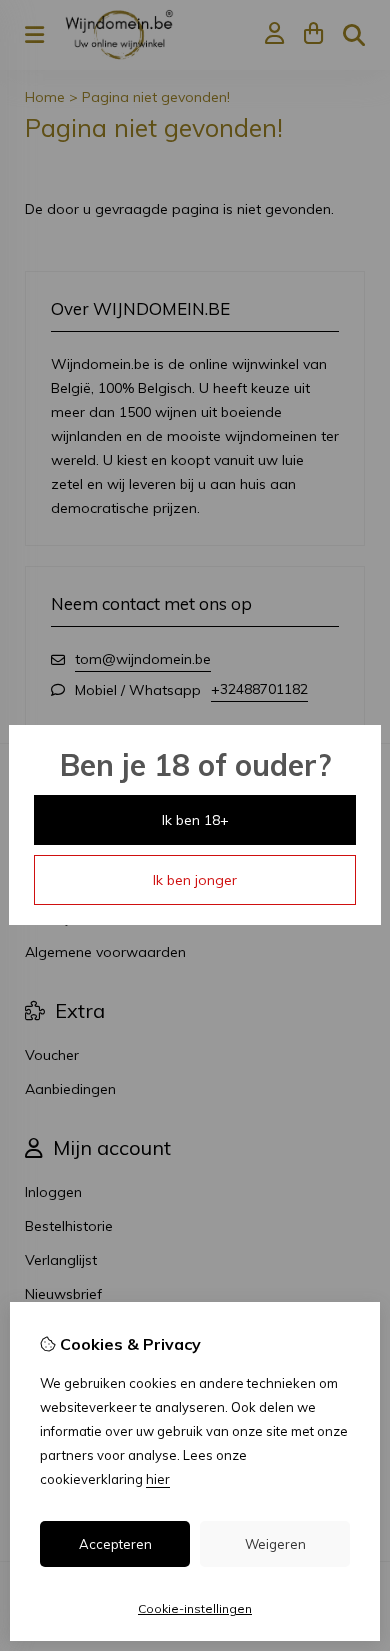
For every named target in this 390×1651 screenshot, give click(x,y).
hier (158, 1479)
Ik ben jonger (195, 880)
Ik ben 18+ (195, 820)
